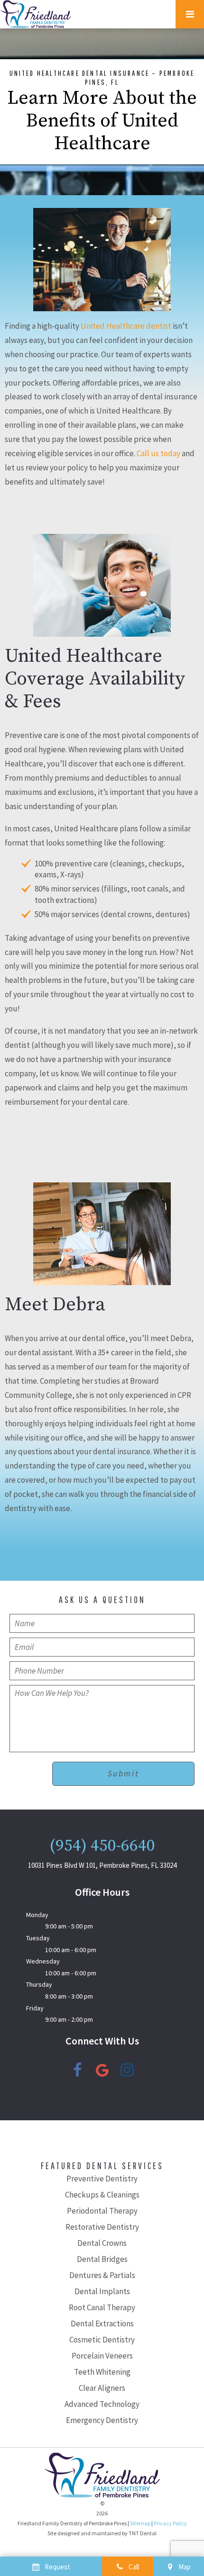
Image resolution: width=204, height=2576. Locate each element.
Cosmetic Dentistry (102, 2340)
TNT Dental (143, 2533)
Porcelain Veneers (102, 2356)
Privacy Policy (170, 2523)
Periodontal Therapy (102, 2211)
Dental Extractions (102, 2324)
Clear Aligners (102, 2388)
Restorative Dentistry (102, 2227)
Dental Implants (102, 2291)
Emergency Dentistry (102, 2420)
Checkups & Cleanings (102, 2195)
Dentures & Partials (102, 2275)
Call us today (158, 453)
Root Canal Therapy (102, 2307)
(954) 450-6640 (102, 1846)
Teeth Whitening (102, 2372)
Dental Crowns (102, 2243)
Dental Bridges (102, 2259)
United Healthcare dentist (126, 326)
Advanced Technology (102, 2404)
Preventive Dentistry (102, 2179)
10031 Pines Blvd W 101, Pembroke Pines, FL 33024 (102, 1865)
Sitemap (140, 2523)
